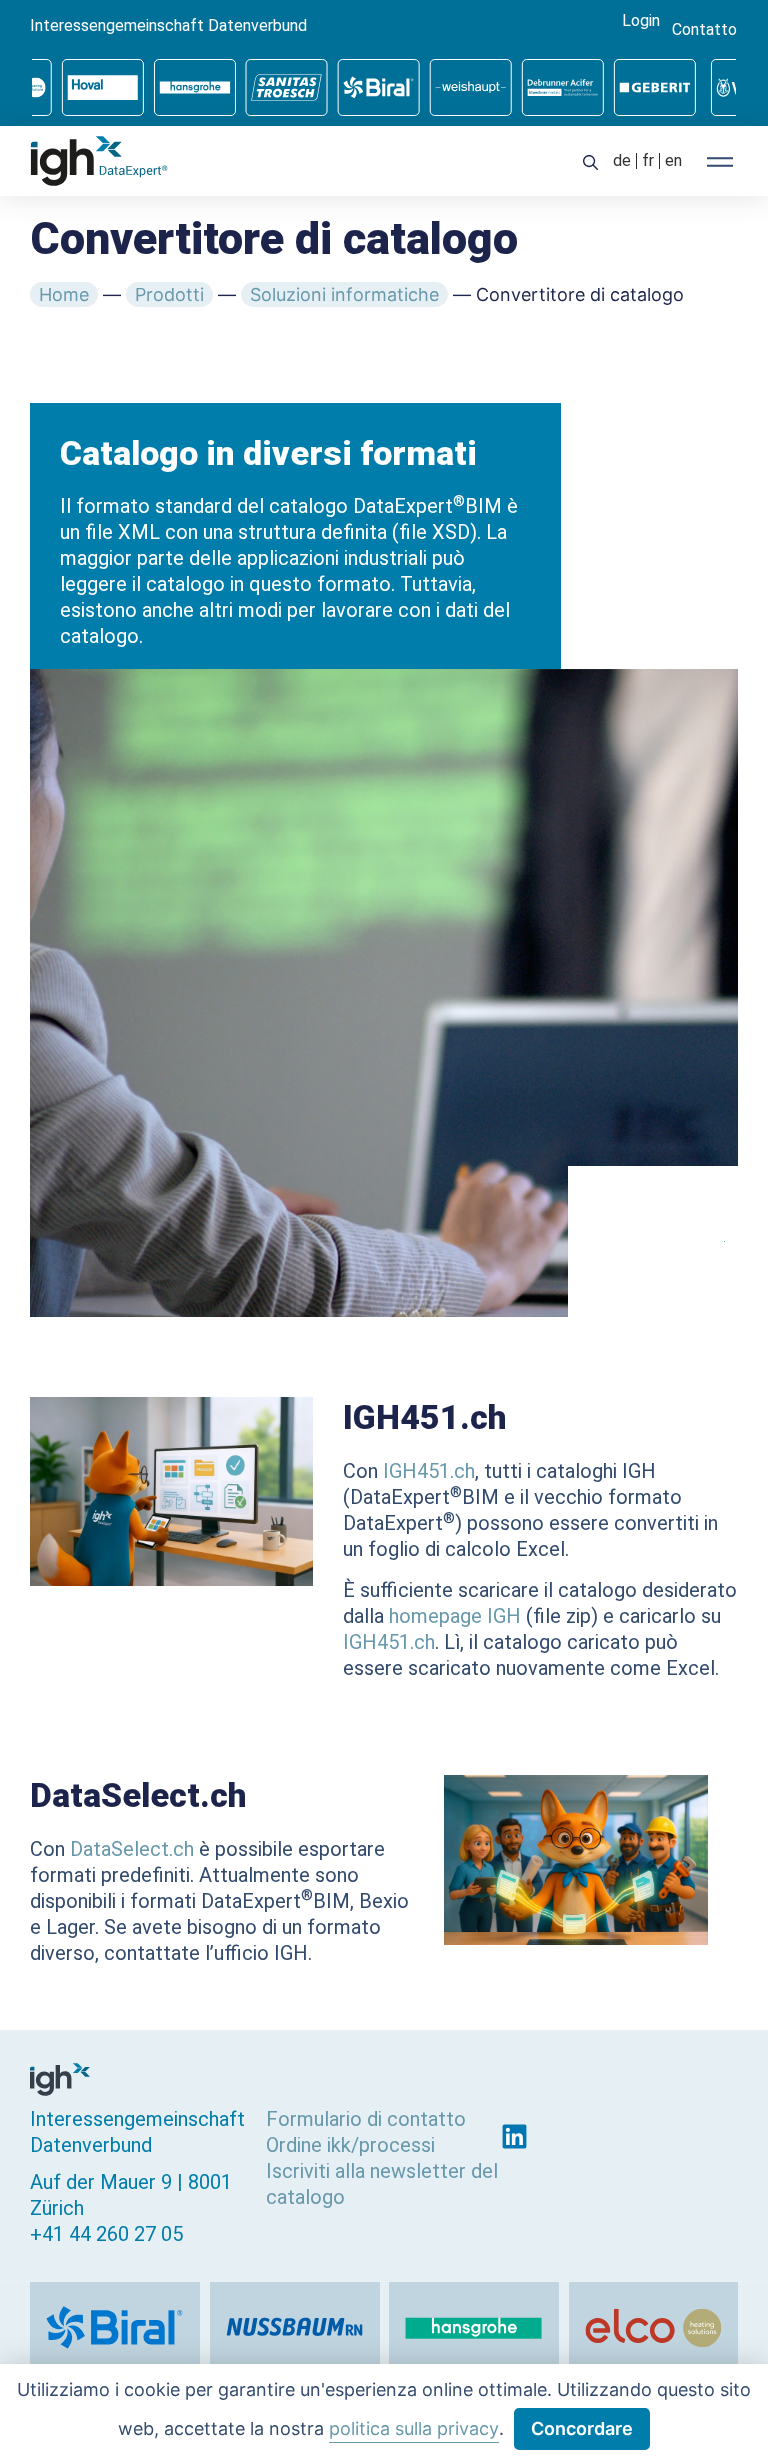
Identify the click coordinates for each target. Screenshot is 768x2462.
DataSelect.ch (132, 1849)
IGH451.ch (429, 1471)
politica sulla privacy (414, 2428)
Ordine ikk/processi (350, 2145)
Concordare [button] (582, 2428)
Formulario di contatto (366, 2119)
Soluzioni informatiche (344, 294)
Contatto (704, 30)
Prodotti (169, 294)
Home (64, 294)
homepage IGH (455, 1616)
